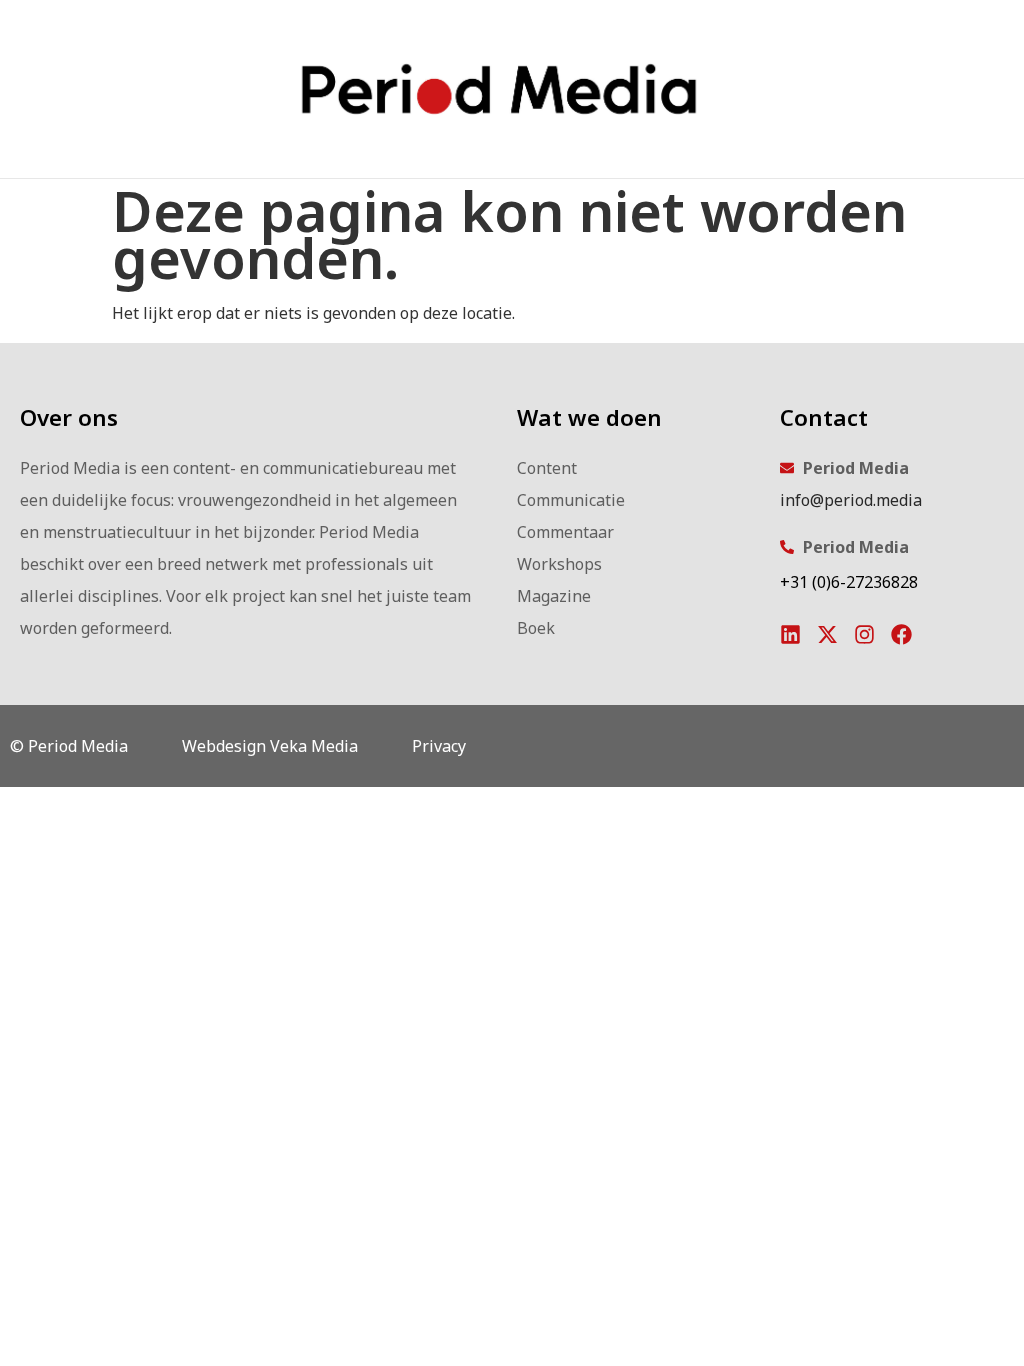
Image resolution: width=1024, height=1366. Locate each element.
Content (547, 468)
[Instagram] (864, 634)
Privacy (439, 746)
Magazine (554, 596)
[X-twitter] (827, 634)
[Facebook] (901, 634)
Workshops (559, 564)
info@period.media (851, 500)
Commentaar (565, 532)
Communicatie (571, 500)
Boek (536, 628)
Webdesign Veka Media (270, 746)
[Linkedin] (790, 634)
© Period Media (69, 746)
